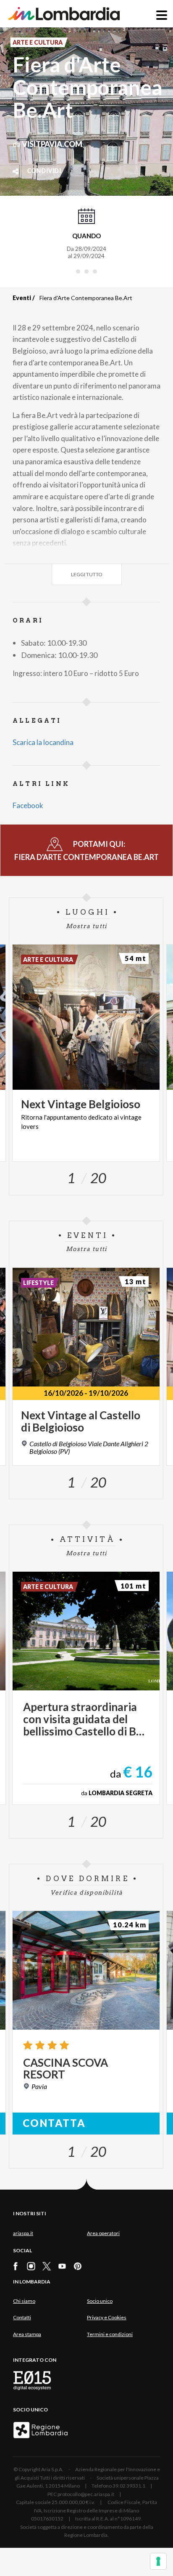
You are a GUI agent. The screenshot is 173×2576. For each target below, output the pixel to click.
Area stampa (27, 2334)
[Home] (64, 14)
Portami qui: (86, 850)
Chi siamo (24, 2301)
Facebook (28, 805)
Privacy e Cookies (107, 2317)
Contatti (22, 2317)
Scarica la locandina (43, 742)
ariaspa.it (23, 2233)
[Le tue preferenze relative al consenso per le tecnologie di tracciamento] (158, 2561)
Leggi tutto (87, 574)
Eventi (22, 298)
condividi (44, 171)
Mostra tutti (86, 926)
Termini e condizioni (110, 2334)
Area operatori (103, 2233)
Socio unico (100, 2301)
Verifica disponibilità (87, 1892)
